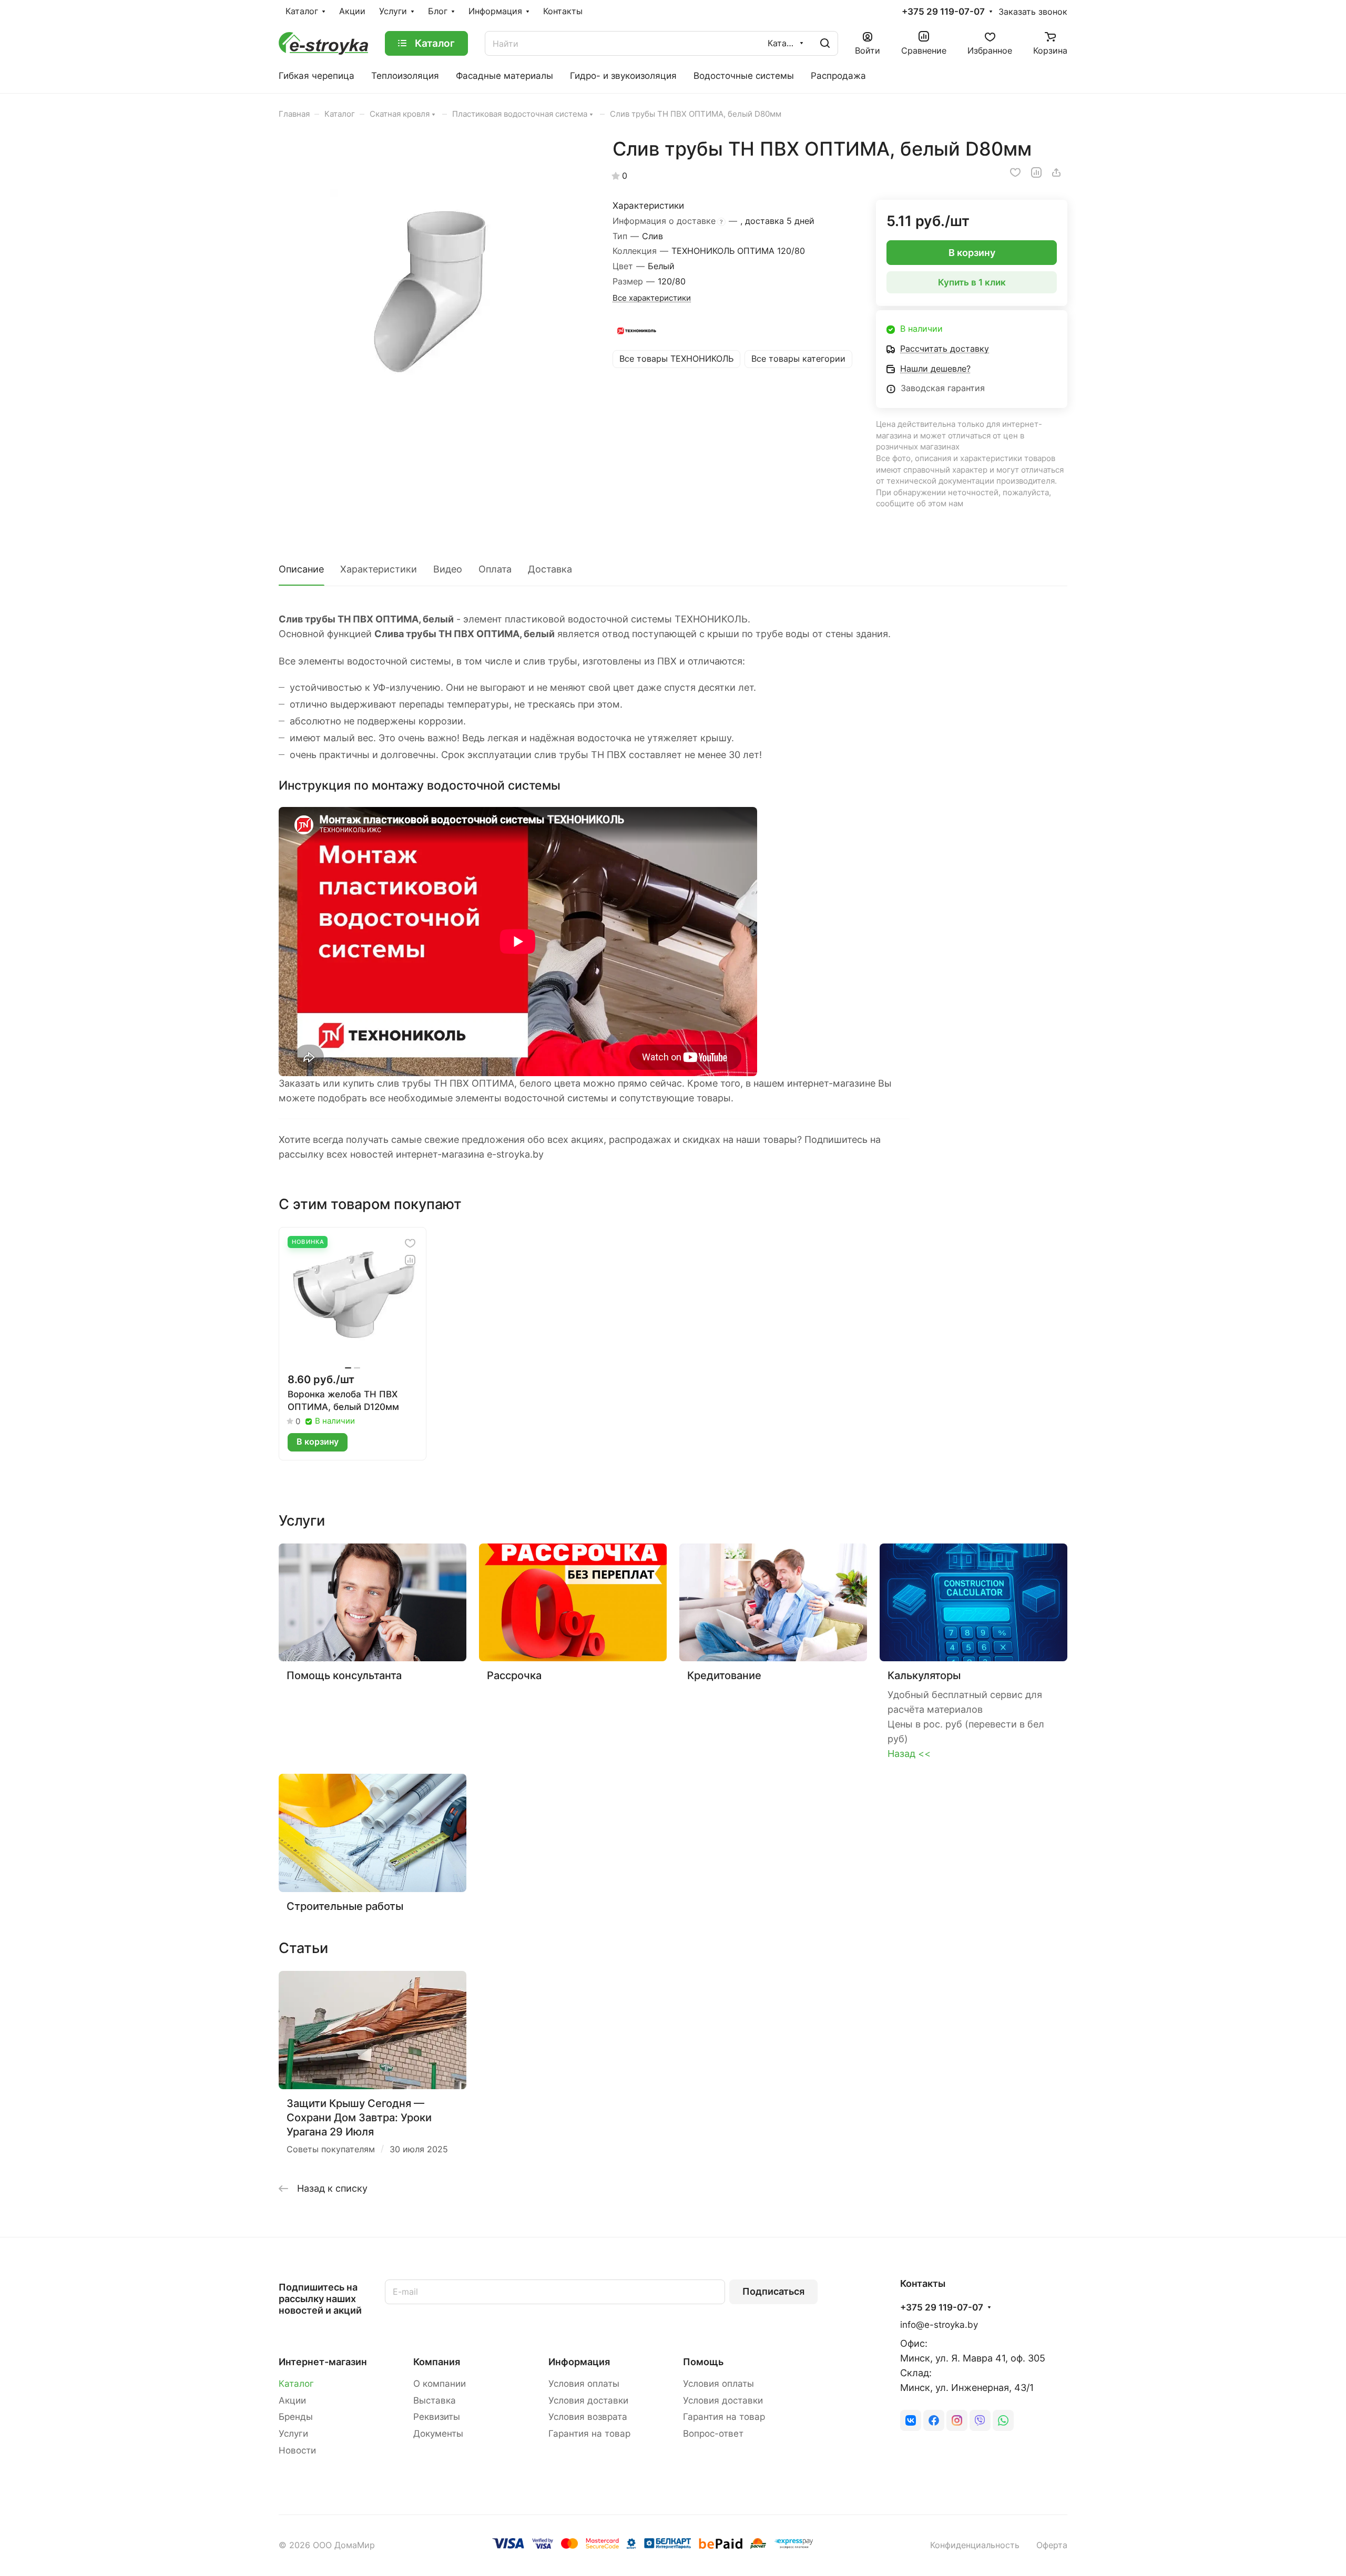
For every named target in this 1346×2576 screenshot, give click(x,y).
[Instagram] (957, 2420)
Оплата (495, 569)
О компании (440, 2384)
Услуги (293, 2434)
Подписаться (773, 2291)
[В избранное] (1015, 172)
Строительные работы (345, 1906)
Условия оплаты (584, 2384)
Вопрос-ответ (713, 2434)
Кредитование (724, 1675)
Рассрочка (514, 1675)
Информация (579, 2362)
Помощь (703, 2362)
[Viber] (980, 2420)
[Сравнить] (1036, 172)
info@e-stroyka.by (939, 2325)
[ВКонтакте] (911, 2420)
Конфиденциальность (975, 2545)
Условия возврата (588, 2417)
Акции (292, 2400)
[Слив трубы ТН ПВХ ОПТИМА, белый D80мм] (435, 294)
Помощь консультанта (344, 1675)
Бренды (296, 2417)
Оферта (1052, 2545)
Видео (448, 569)
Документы (438, 2434)
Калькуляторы (924, 1675)
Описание (301, 569)
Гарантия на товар (589, 2434)
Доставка (550, 569)
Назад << (909, 1754)
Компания (437, 2362)
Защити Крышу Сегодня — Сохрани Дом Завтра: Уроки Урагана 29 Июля (359, 2118)
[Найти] (825, 43)
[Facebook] (934, 2420)
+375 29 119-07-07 (943, 12)
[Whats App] (1003, 2420)
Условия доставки (588, 2400)
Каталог (296, 2384)
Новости (297, 2450)
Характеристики (379, 569)
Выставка (435, 2400)
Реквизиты (437, 2417)
